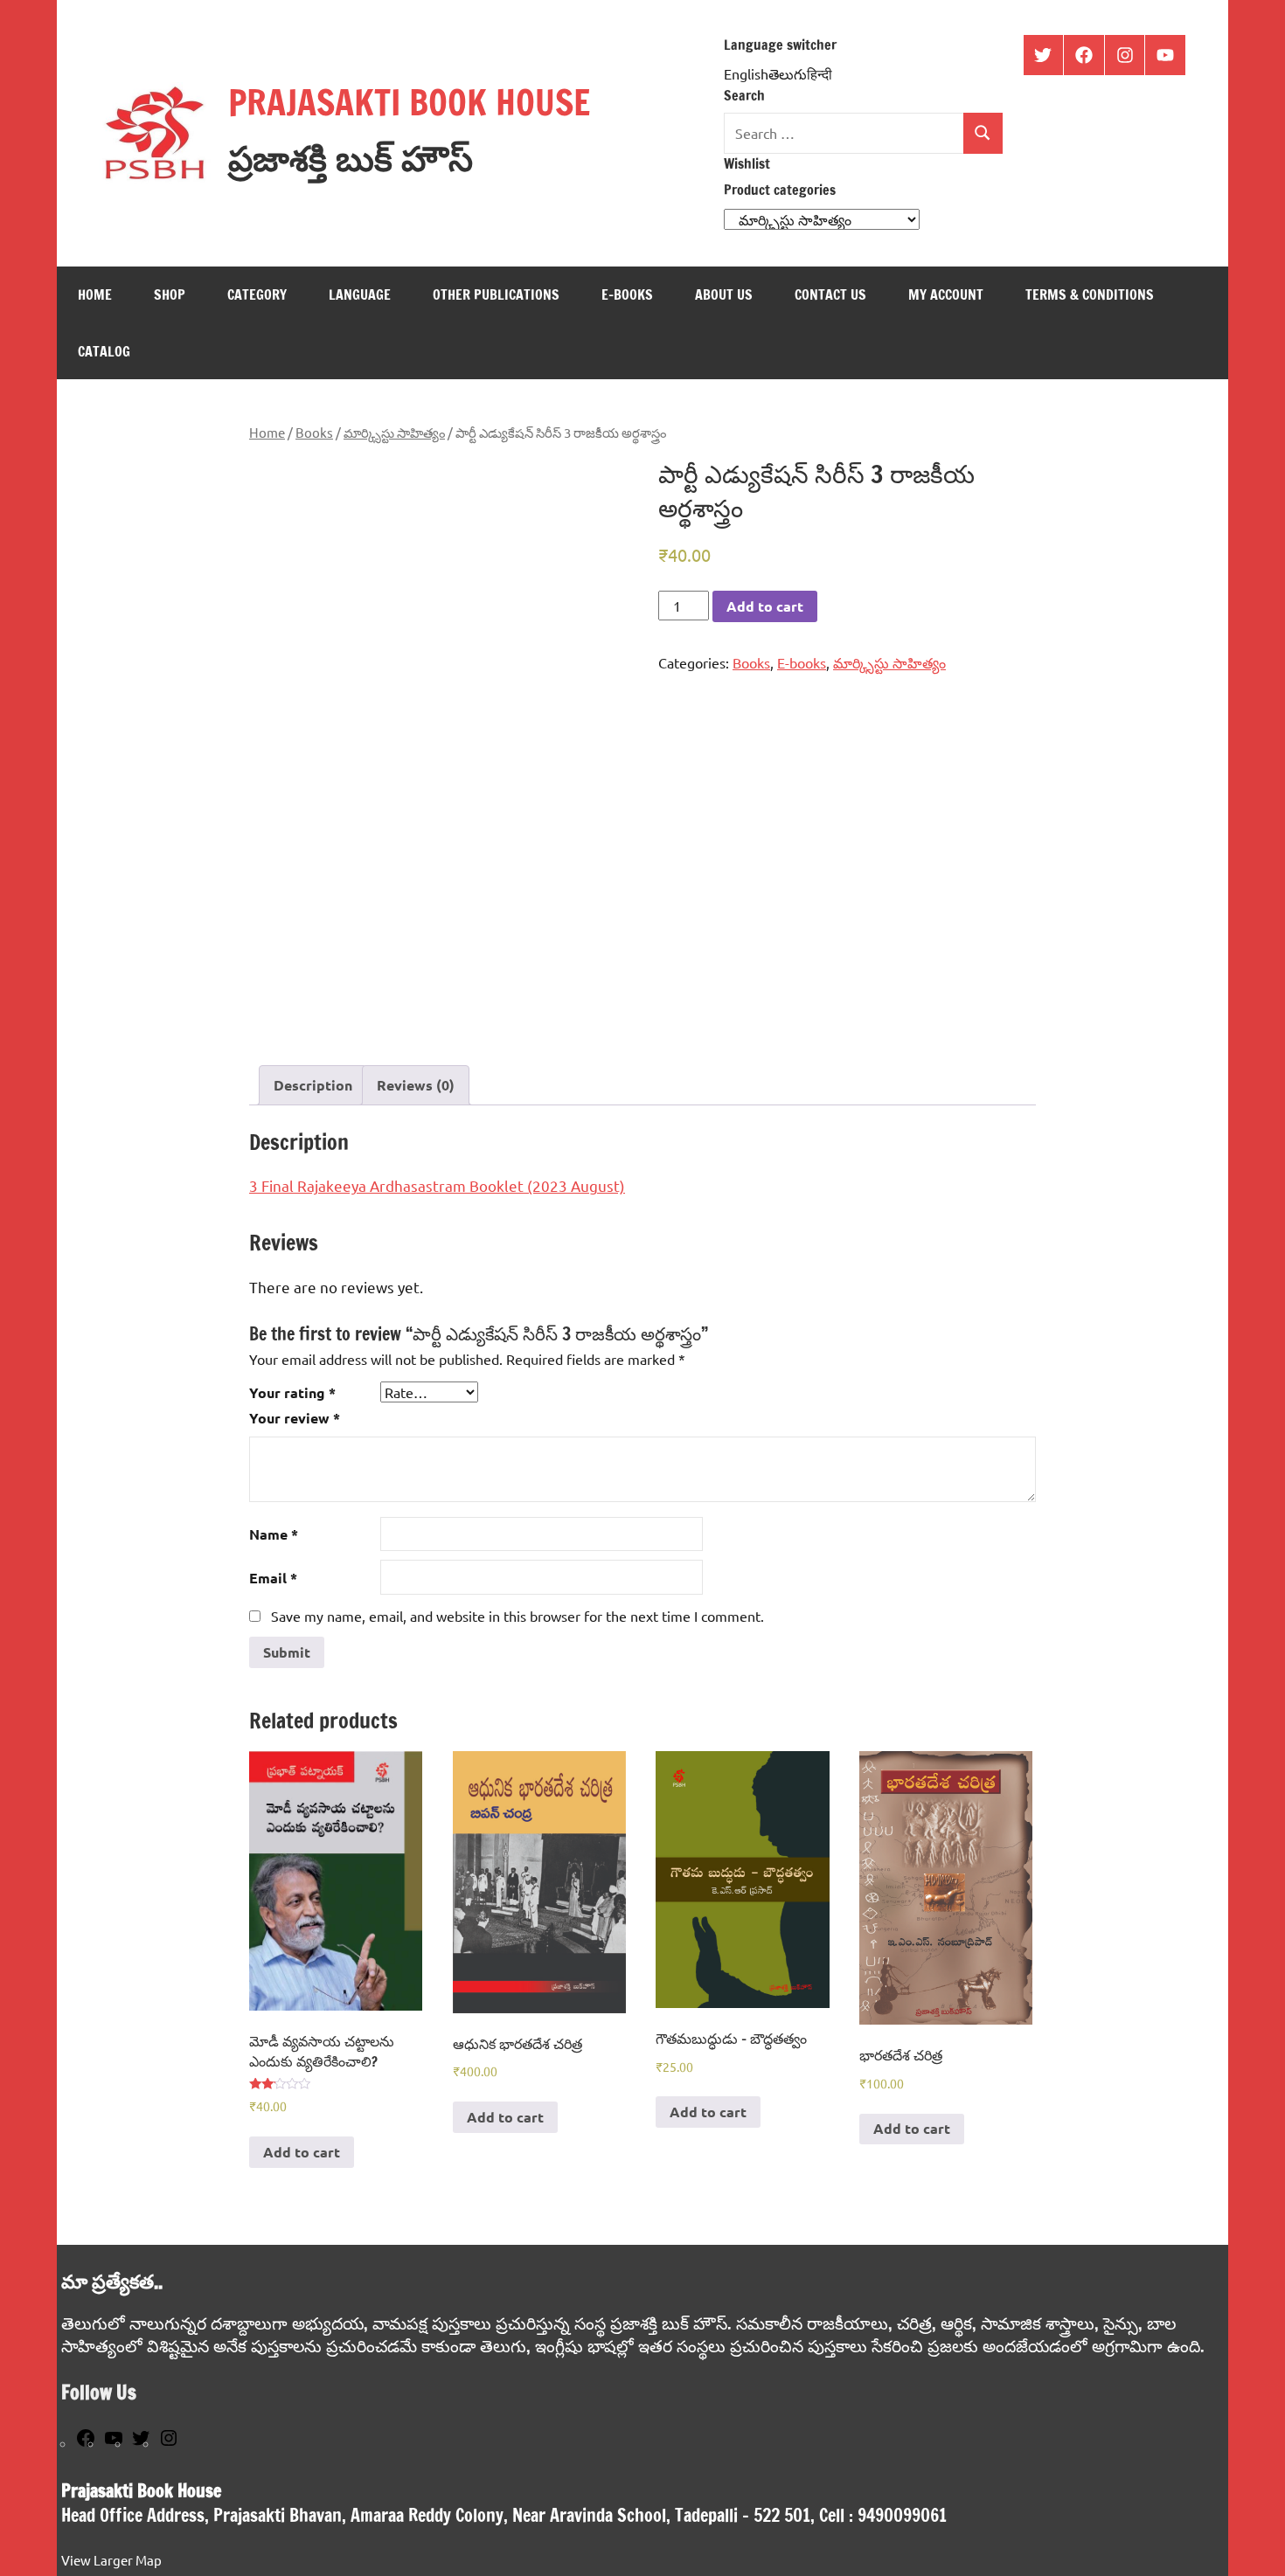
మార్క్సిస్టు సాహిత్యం (394, 432)
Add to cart (765, 606)
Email (273, 1578)
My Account (946, 294)
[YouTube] (114, 2443)
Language (360, 294)
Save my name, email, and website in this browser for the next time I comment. (517, 1616)
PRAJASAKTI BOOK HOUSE (409, 102)
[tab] (313, 1085)
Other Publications (496, 294)
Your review (295, 1418)
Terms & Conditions (1090, 294)
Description (313, 1085)
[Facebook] (86, 2443)
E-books (627, 294)
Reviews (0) (416, 1085)
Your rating (292, 1392)
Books (314, 432)
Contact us (830, 294)
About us (724, 294)
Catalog (104, 351)
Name (274, 1534)
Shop (170, 294)
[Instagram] (169, 2443)
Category (257, 294)
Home (95, 294)
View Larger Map (111, 2560)
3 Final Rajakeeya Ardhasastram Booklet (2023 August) (437, 1185)
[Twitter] (141, 2443)
